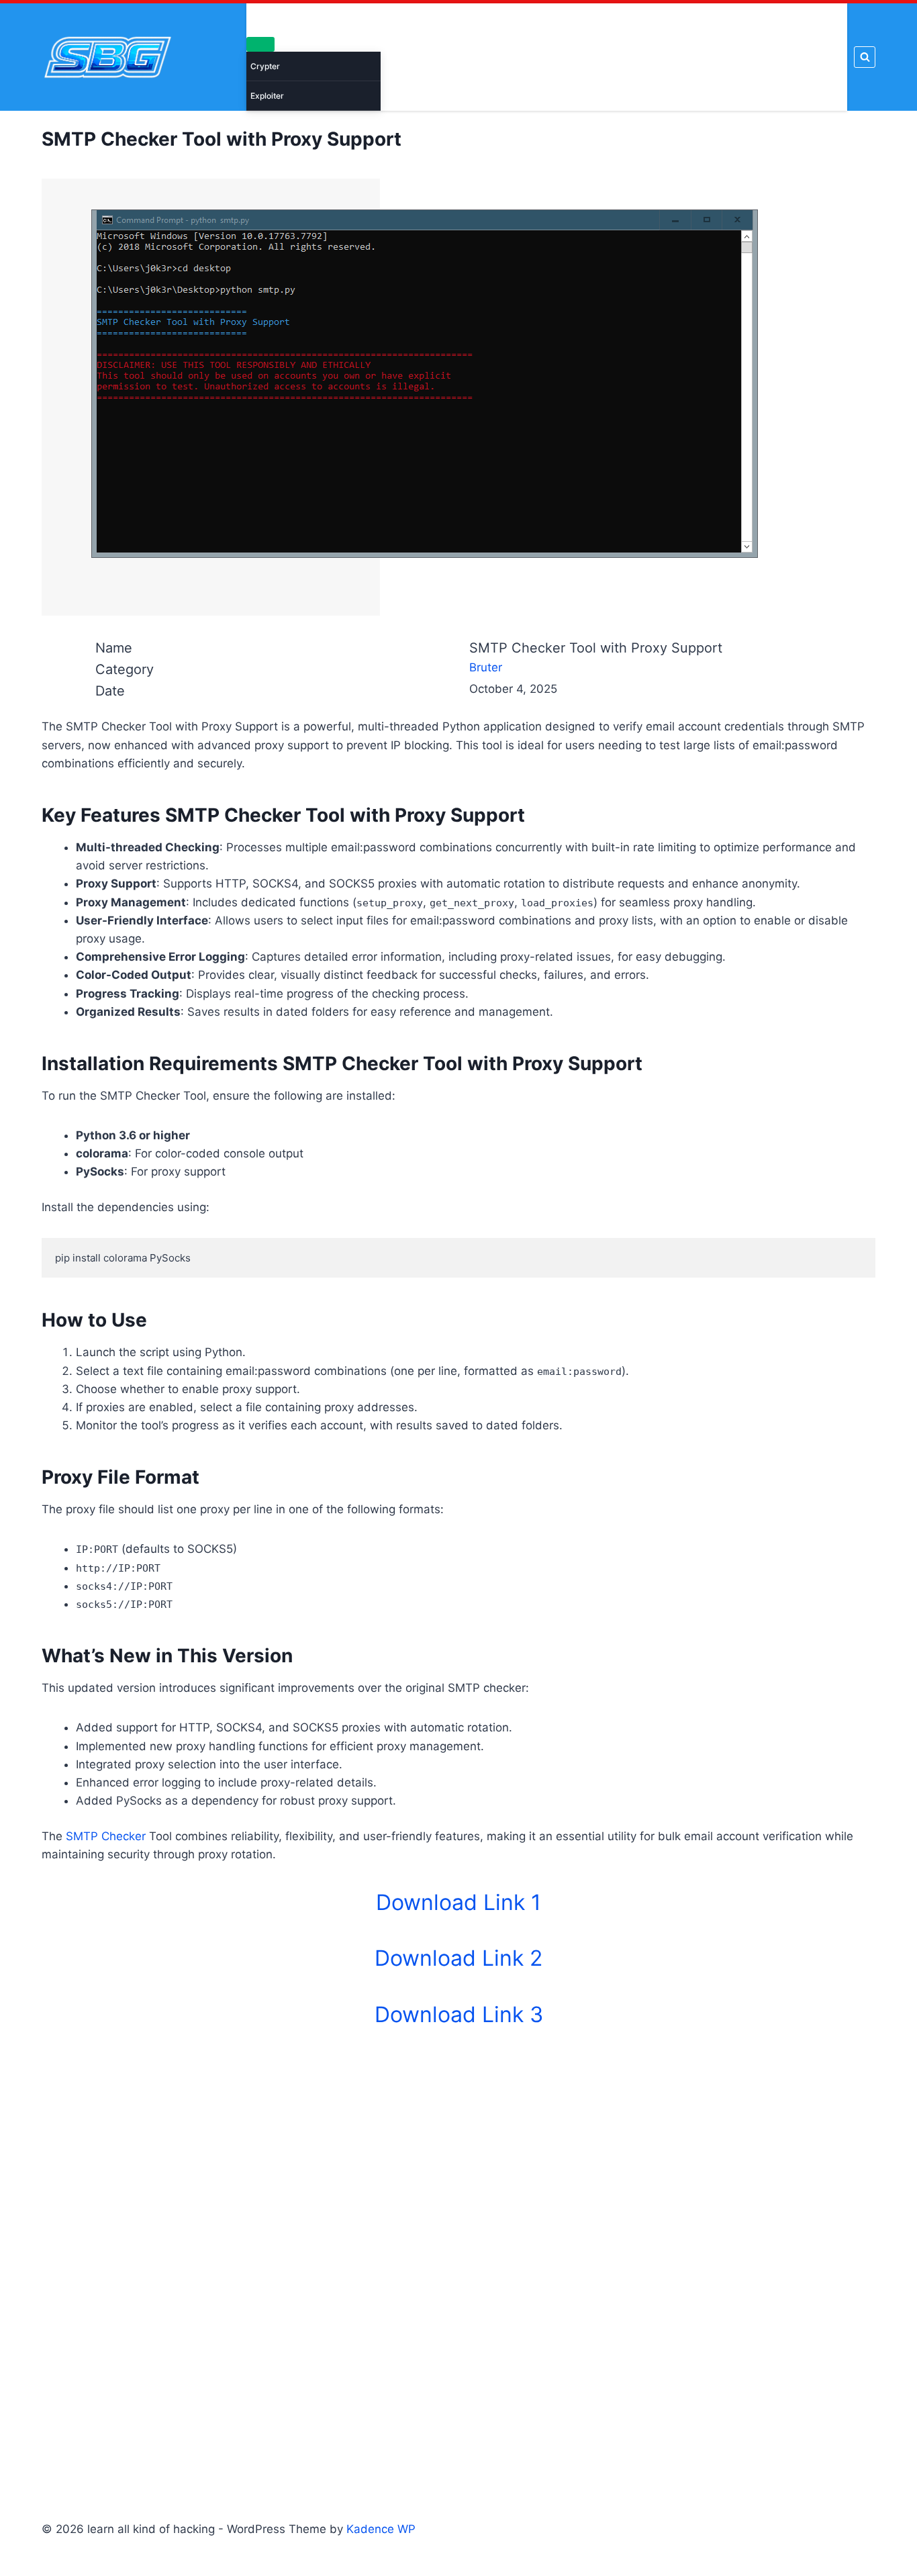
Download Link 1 (458, 1902)
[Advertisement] (458, 2253)
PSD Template (757, 57)
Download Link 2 (458, 1958)
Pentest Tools (608, 57)
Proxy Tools (682, 57)
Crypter (265, 66)
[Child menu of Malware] (260, 44)
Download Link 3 (459, 2014)
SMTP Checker (106, 1836)
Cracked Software (431, 57)
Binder (503, 57)
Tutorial (822, 57)
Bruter (546, 57)
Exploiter (267, 96)
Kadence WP (381, 2529)
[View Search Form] (865, 57)
